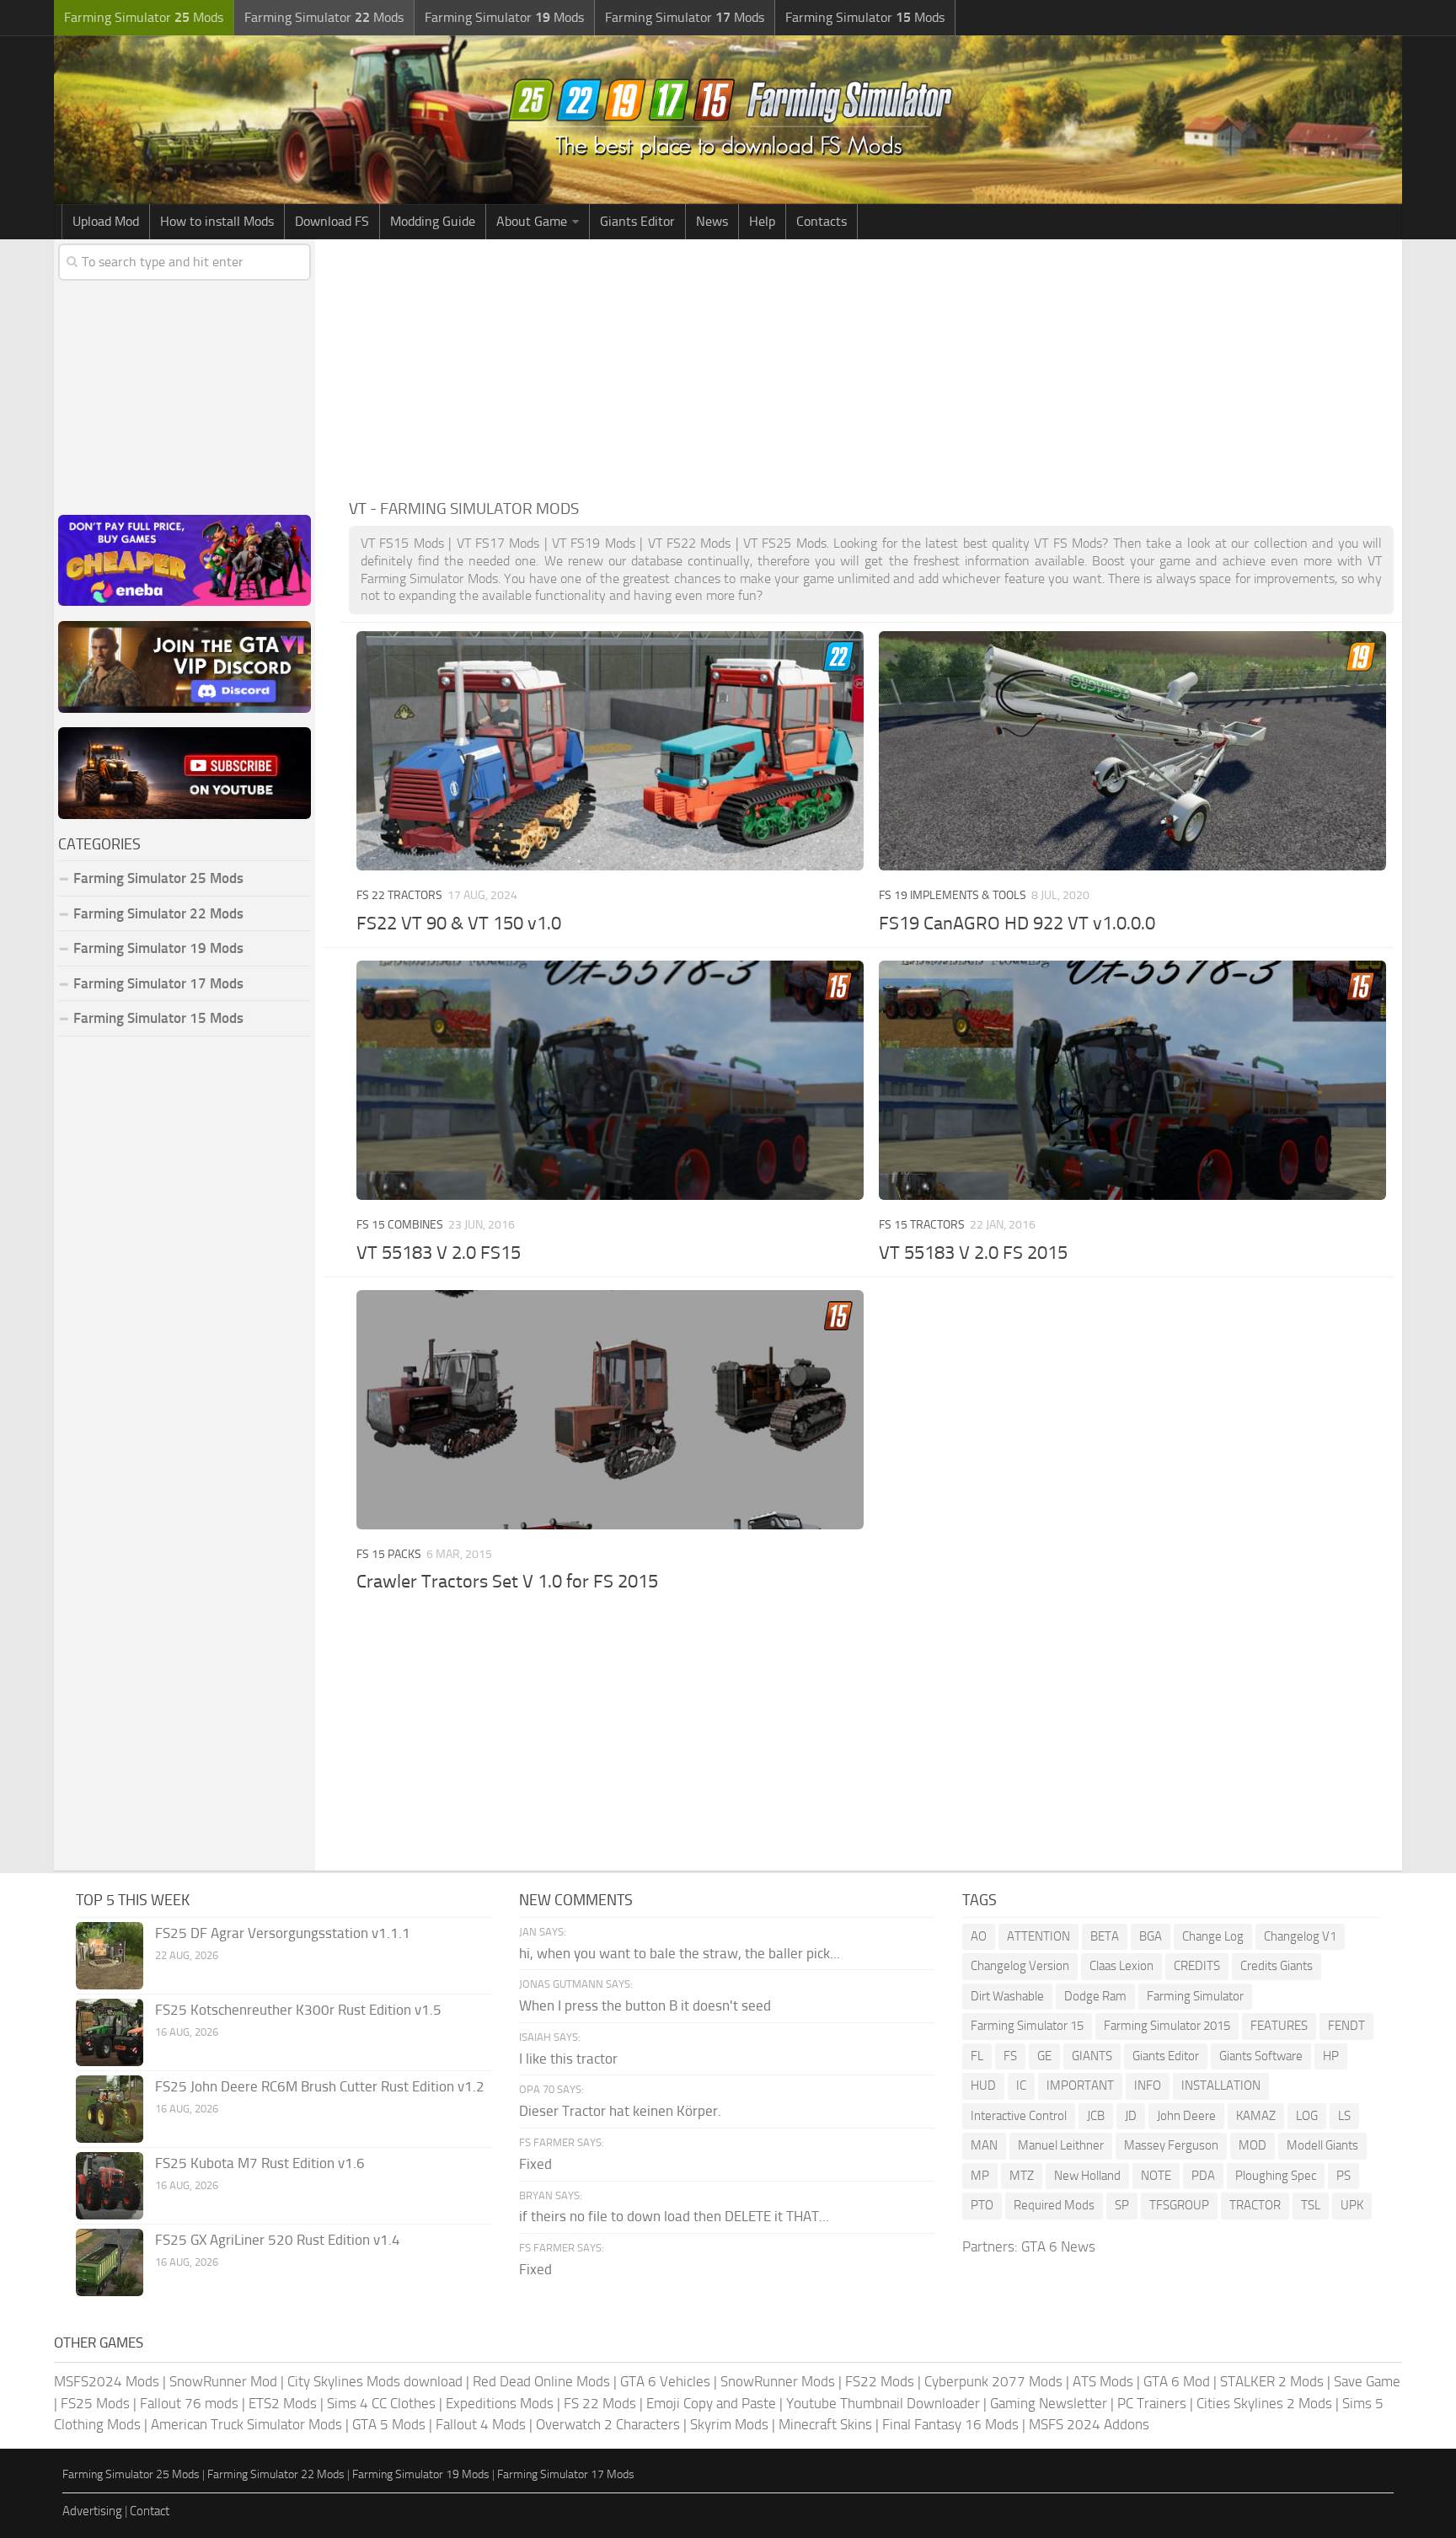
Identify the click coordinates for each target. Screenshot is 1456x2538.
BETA (1105, 1936)
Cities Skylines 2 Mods (1264, 2403)
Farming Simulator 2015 (1167, 2026)
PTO (982, 2205)
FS (1010, 2056)
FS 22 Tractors (399, 895)
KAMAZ (1256, 2116)
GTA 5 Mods (389, 2424)
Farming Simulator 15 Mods (158, 1018)
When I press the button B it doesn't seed (645, 2005)
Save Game (1367, 2381)
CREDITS (1197, 1966)
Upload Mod (106, 221)
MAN (984, 2145)
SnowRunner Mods (778, 2381)
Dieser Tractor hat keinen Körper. (620, 2111)
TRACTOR (1255, 2205)
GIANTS (1092, 2056)
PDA (1203, 2176)
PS (1344, 2176)
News (712, 221)
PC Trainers (1152, 2403)
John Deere (1186, 2116)
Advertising (92, 2511)
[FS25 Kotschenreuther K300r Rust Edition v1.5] (110, 2032)
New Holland (1087, 2176)
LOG (1307, 2116)
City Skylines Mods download (375, 2381)
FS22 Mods (880, 2381)
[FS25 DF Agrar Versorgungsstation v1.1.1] (110, 1956)
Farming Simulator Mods (144, 17)
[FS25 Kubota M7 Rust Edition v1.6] (110, 2186)
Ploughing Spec (1276, 2176)
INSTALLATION (1221, 2086)
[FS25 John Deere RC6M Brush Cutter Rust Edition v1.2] (110, 2109)
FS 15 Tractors (922, 1225)
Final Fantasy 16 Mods (950, 2424)
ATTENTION (1038, 1936)
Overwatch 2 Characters (608, 2424)
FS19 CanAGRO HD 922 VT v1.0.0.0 (1017, 924)
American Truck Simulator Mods (246, 2424)
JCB (1096, 2116)
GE (1044, 2056)
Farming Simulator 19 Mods (158, 948)
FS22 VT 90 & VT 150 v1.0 (459, 924)
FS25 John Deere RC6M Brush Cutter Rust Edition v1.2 (320, 2086)
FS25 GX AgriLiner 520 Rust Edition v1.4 (278, 2240)
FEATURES (1279, 2026)
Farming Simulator (1195, 1996)
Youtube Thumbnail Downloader (883, 2403)
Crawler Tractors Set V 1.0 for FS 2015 (507, 1582)
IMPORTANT (1080, 2086)
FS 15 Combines (400, 1225)
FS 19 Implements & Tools (953, 895)
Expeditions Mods (500, 2403)
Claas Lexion (1121, 1966)
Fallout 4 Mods (481, 2424)
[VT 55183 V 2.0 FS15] (610, 1080)
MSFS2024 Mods (107, 2381)
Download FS (332, 221)
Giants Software (1261, 2056)
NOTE (1156, 2176)
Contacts (822, 221)
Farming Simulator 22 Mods (158, 913)
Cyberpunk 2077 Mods (993, 2381)
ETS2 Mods (283, 2403)
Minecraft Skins (825, 2424)
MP (980, 2176)
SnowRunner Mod (223, 2381)
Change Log (1213, 1936)
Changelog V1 (1300, 1936)
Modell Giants (1322, 2145)
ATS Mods (1103, 2381)
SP (1122, 2205)
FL (977, 2056)
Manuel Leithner (1061, 2145)
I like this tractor (568, 2059)
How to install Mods (217, 221)
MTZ (1022, 2176)
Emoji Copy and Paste (711, 2403)
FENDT (1346, 2026)
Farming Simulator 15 (1027, 2026)
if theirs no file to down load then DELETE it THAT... (674, 2216)
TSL (1311, 2205)
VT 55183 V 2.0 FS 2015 (973, 1253)
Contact (150, 2511)
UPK (1352, 2205)
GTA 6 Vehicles (665, 2381)
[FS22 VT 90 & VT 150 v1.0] (610, 751)
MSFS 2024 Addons (1089, 2424)
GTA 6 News (1058, 2246)
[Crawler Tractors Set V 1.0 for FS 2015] (610, 1410)
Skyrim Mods (729, 2424)
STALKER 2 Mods (1272, 2381)
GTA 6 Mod (1177, 2381)
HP (1331, 2056)
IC (1021, 2086)
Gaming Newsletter (1049, 2403)
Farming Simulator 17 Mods (158, 983)
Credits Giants (1277, 1966)
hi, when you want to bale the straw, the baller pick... (680, 1953)
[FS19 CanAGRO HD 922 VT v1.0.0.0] (1132, 751)
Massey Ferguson (1171, 2145)
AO (979, 1936)
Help (762, 221)
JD (1131, 2116)
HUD (983, 2086)
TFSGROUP (1179, 2205)
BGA (1151, 1936)
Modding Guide (433, 221)
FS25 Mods (95, 2403)
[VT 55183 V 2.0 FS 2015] (1132, 1080)
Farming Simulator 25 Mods (131, 2474)
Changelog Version (1020, 1966)
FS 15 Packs (389, 1554)
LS (1344, 2116)
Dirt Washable (1007, 1996)
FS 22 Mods (600, 2403)
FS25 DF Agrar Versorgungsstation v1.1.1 (283, 1933)
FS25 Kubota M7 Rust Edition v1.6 (260, 2163)
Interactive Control (1019, 2116)
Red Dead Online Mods (541, 2381)
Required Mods (1054, 2205)
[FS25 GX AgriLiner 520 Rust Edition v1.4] (110, 2262)
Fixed (535, 2164)
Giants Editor (637, 221)
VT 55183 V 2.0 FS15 (439, 1253)
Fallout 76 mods (189, 2403)
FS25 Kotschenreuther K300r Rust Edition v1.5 (298, 2010)
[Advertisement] (871, 366)
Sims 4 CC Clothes (381, 2403)
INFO (1148, 2086)
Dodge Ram (1095, 1996)
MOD (1253, 2145)
